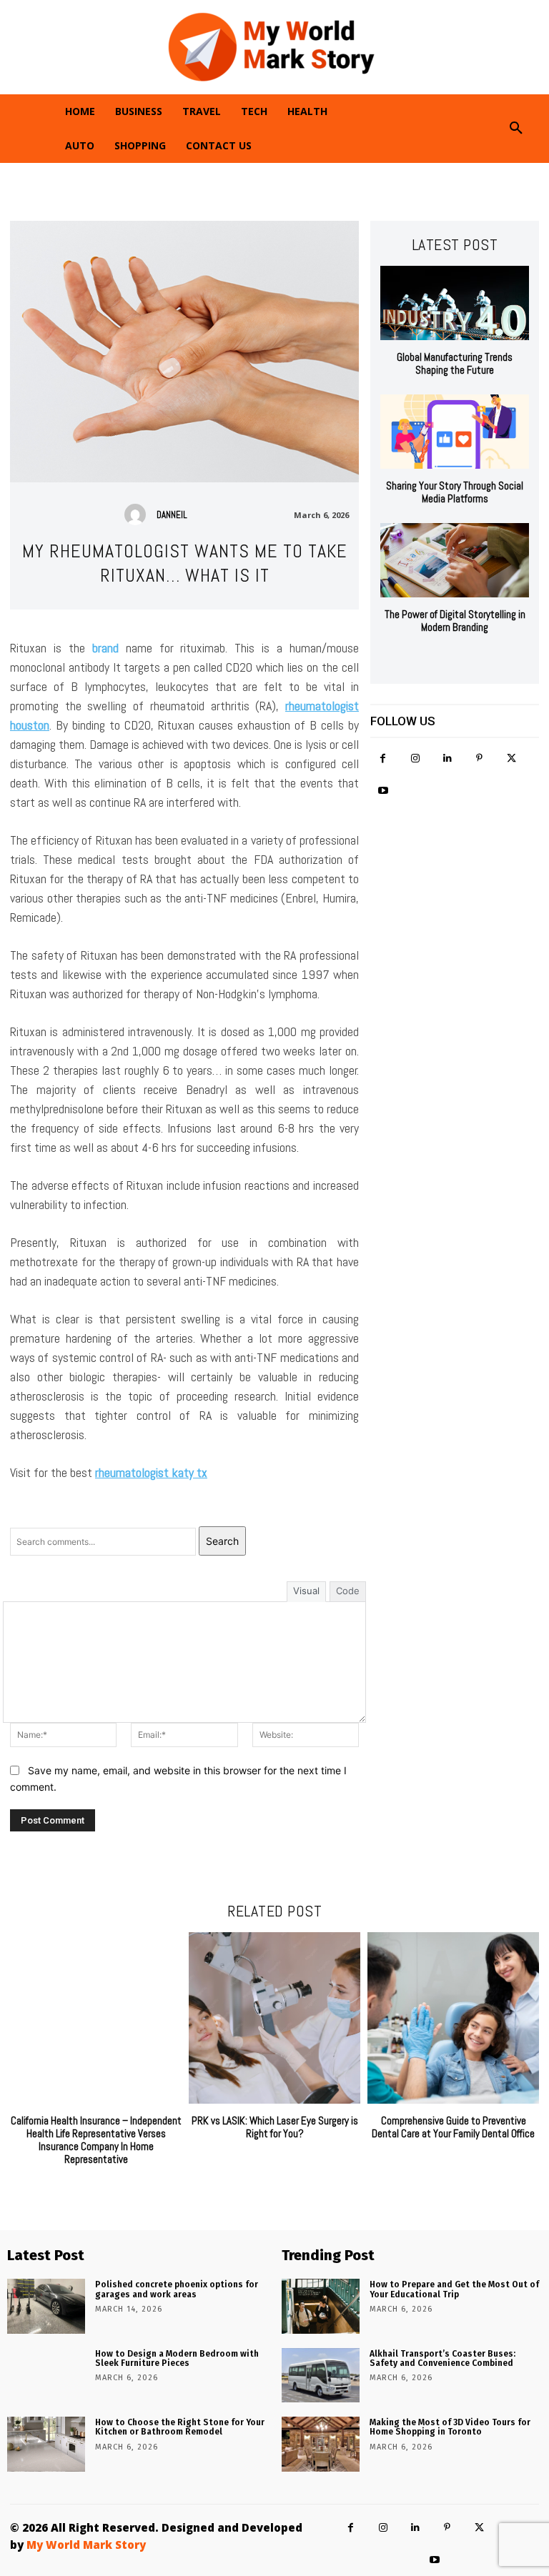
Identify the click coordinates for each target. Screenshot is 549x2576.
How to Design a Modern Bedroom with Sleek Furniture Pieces (177, 2358)
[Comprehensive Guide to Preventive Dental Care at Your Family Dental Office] (453, 2018)
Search (222, 1541)
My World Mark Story (86, 2545)
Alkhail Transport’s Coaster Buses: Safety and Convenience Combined (442, 2358)
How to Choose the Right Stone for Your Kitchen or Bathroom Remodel (180, 2427)
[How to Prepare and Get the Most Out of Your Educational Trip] (321, 2306)
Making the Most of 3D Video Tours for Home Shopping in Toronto (450, 2427)
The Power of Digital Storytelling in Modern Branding (455, 621)
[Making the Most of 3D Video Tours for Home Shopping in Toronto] (321, 2444)
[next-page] (464, 661)
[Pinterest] (479, 759)
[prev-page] (441, 661)
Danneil (172, 515)
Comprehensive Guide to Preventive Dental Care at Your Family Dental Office (453, 2127)
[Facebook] (383, 759)
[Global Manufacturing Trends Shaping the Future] (455, 303)
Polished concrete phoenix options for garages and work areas (177, 2289)
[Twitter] (511, 759)
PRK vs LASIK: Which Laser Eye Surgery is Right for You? (275, 2127)
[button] (516, 129)
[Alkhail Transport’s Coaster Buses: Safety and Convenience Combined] (321, 2375)
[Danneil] (139, 514)
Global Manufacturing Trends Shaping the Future (455, 363)
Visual (306, 1591)
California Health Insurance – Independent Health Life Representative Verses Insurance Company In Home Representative (96, 2140)
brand (105, 648)
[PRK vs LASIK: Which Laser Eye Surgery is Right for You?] (274, 2018)
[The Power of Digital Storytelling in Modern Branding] (455, 560)
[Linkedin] (447, 759)
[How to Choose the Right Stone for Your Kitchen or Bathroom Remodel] (46, 2444)
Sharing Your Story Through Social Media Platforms (455, 492)
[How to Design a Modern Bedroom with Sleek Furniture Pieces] (46, 2375)
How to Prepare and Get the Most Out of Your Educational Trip (454, 2289)
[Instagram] (415, 759)
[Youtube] (383, 791)
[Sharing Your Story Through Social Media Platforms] (455, 432)
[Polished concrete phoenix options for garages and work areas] (46, 2306)
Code (348, 1591)
